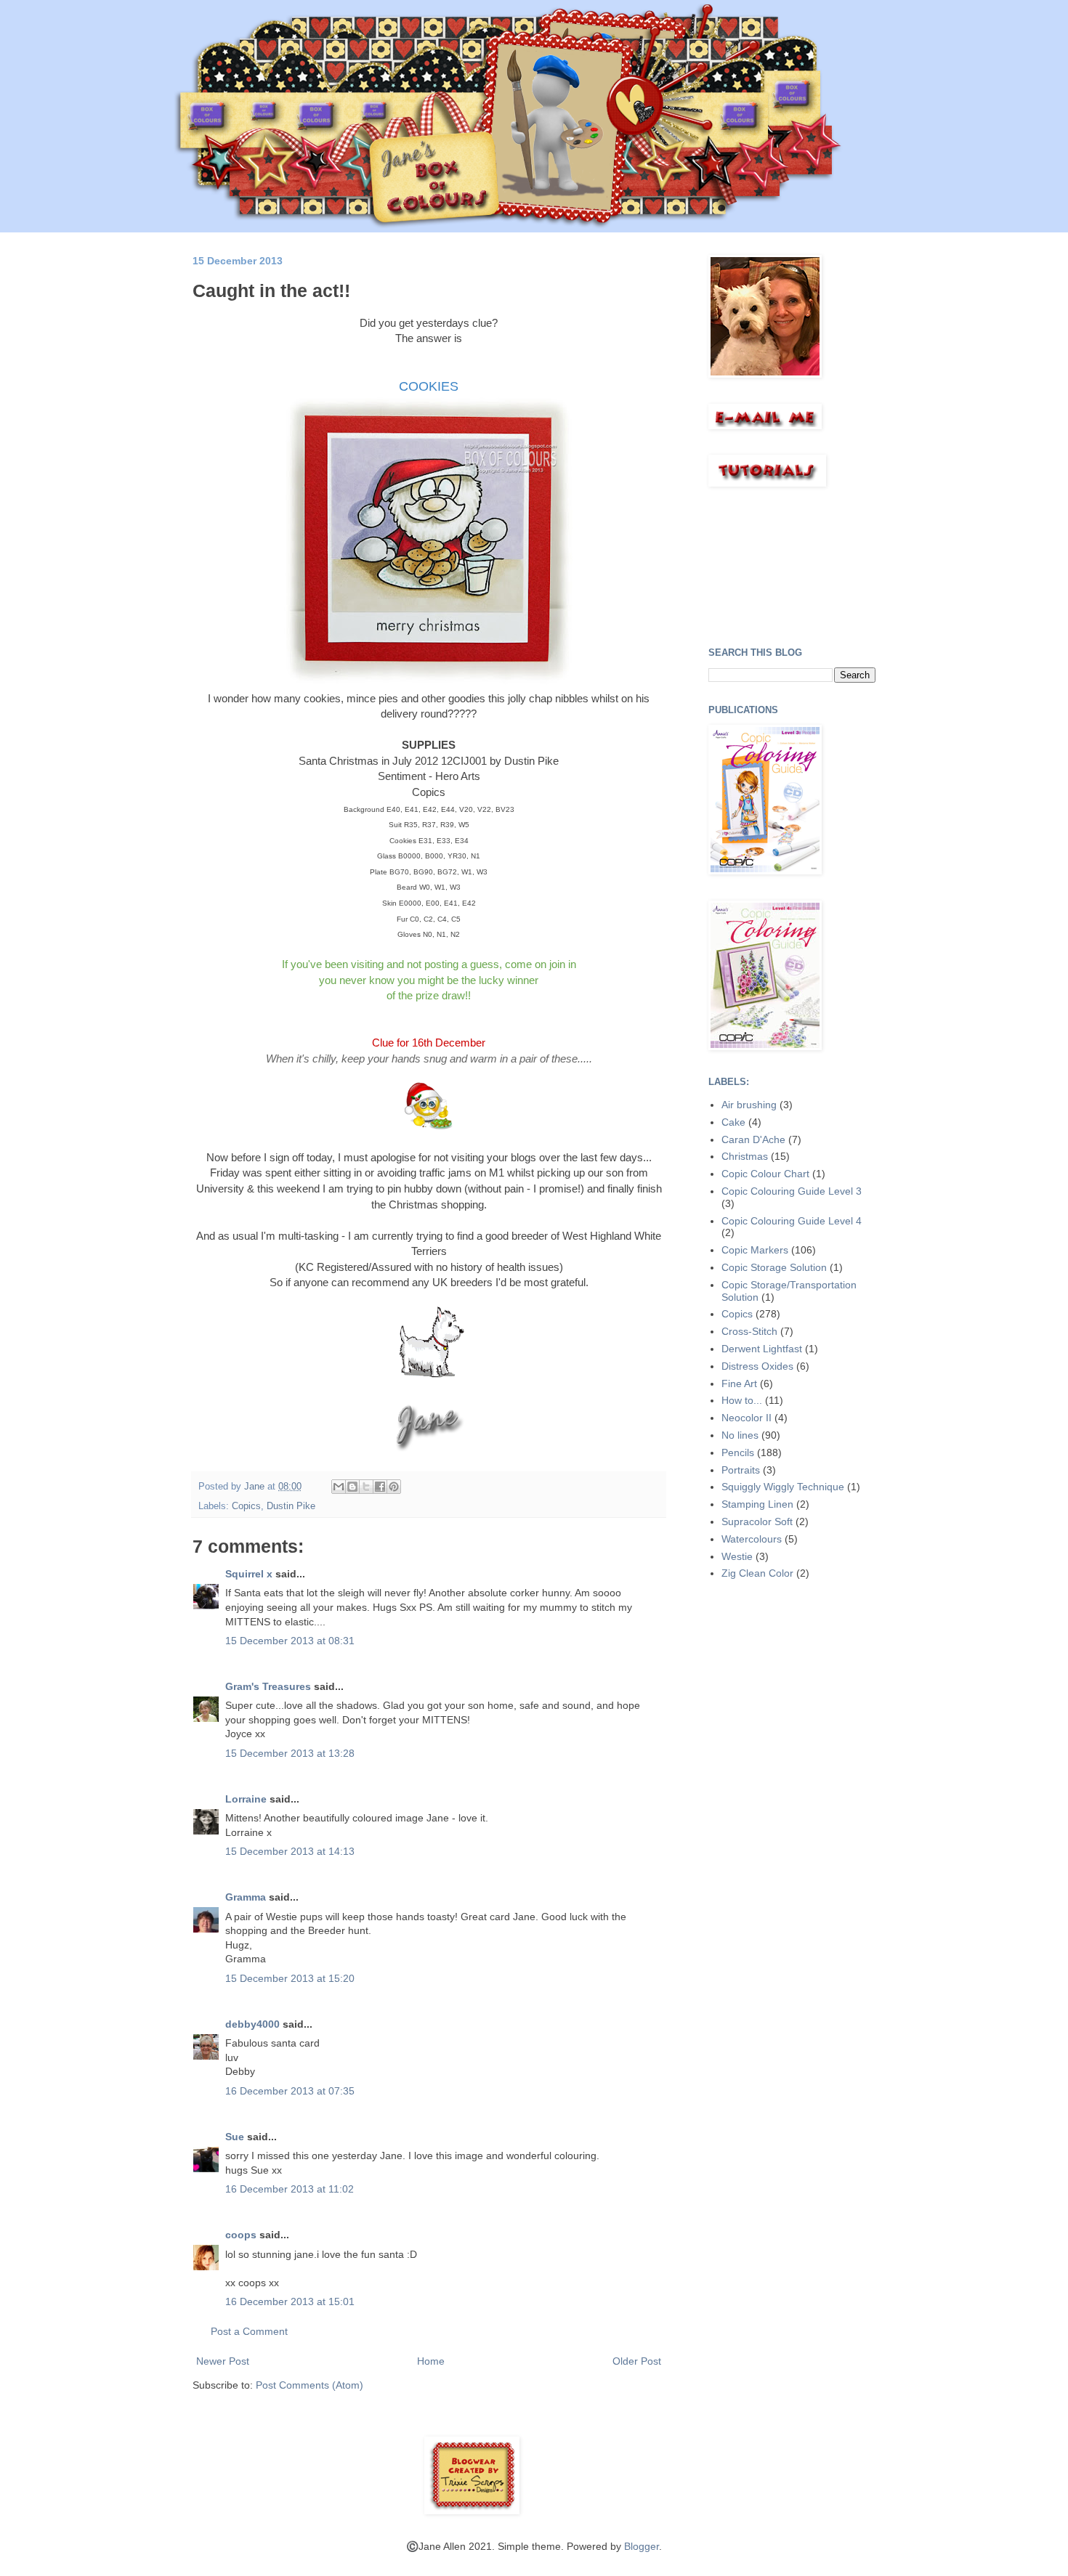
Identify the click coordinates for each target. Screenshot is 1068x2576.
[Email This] (339, 1487)
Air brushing (749, 1105)
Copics (246, 1506)
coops (241, 2235)
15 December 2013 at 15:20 (290, 1978)
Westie (737, 1556)
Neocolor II (747, 1418)
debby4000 (252, 2024)
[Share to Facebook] (380, 1487)
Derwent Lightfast (762, 1349)
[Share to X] (366, 1487)
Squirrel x (249, 1574)
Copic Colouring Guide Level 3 (792, 1191)
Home (431, 2361)
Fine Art (739, 1384)
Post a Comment (249, 2331)
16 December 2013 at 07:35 (290, 2091)
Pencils (738, 1452)
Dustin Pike (291, 1506)
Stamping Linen (757, 1504)
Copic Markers (755, 1250)
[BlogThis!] (352, 1487)
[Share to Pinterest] (394, 1487)
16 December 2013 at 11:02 (290, 2189)
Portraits (741, 1470)
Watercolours (752, 1539)
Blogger (642, 2546)
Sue (235, 2137)
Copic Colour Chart (765, 1174)
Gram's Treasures (268, 1686)
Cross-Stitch (749, 1331)
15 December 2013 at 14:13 (290, 1851)
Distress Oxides (757, 1366)
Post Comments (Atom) (310, 2385)
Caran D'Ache (753, 1139)
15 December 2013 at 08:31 (290, 1641)
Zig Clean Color (757, 1573)
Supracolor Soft (757, 1521)
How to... (742, 1400)
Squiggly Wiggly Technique (783, 1487)
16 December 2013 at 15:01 (290, 2301)
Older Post (637, 2361)
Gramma (246, 1897)
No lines (740, 1435)
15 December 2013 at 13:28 (290, 1753)
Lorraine (246, 1799)
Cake (733, 1122)
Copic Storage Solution (774, 1267)
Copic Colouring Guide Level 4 (792, 1221)
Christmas (745, 1156)
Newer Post (223, 2361)
